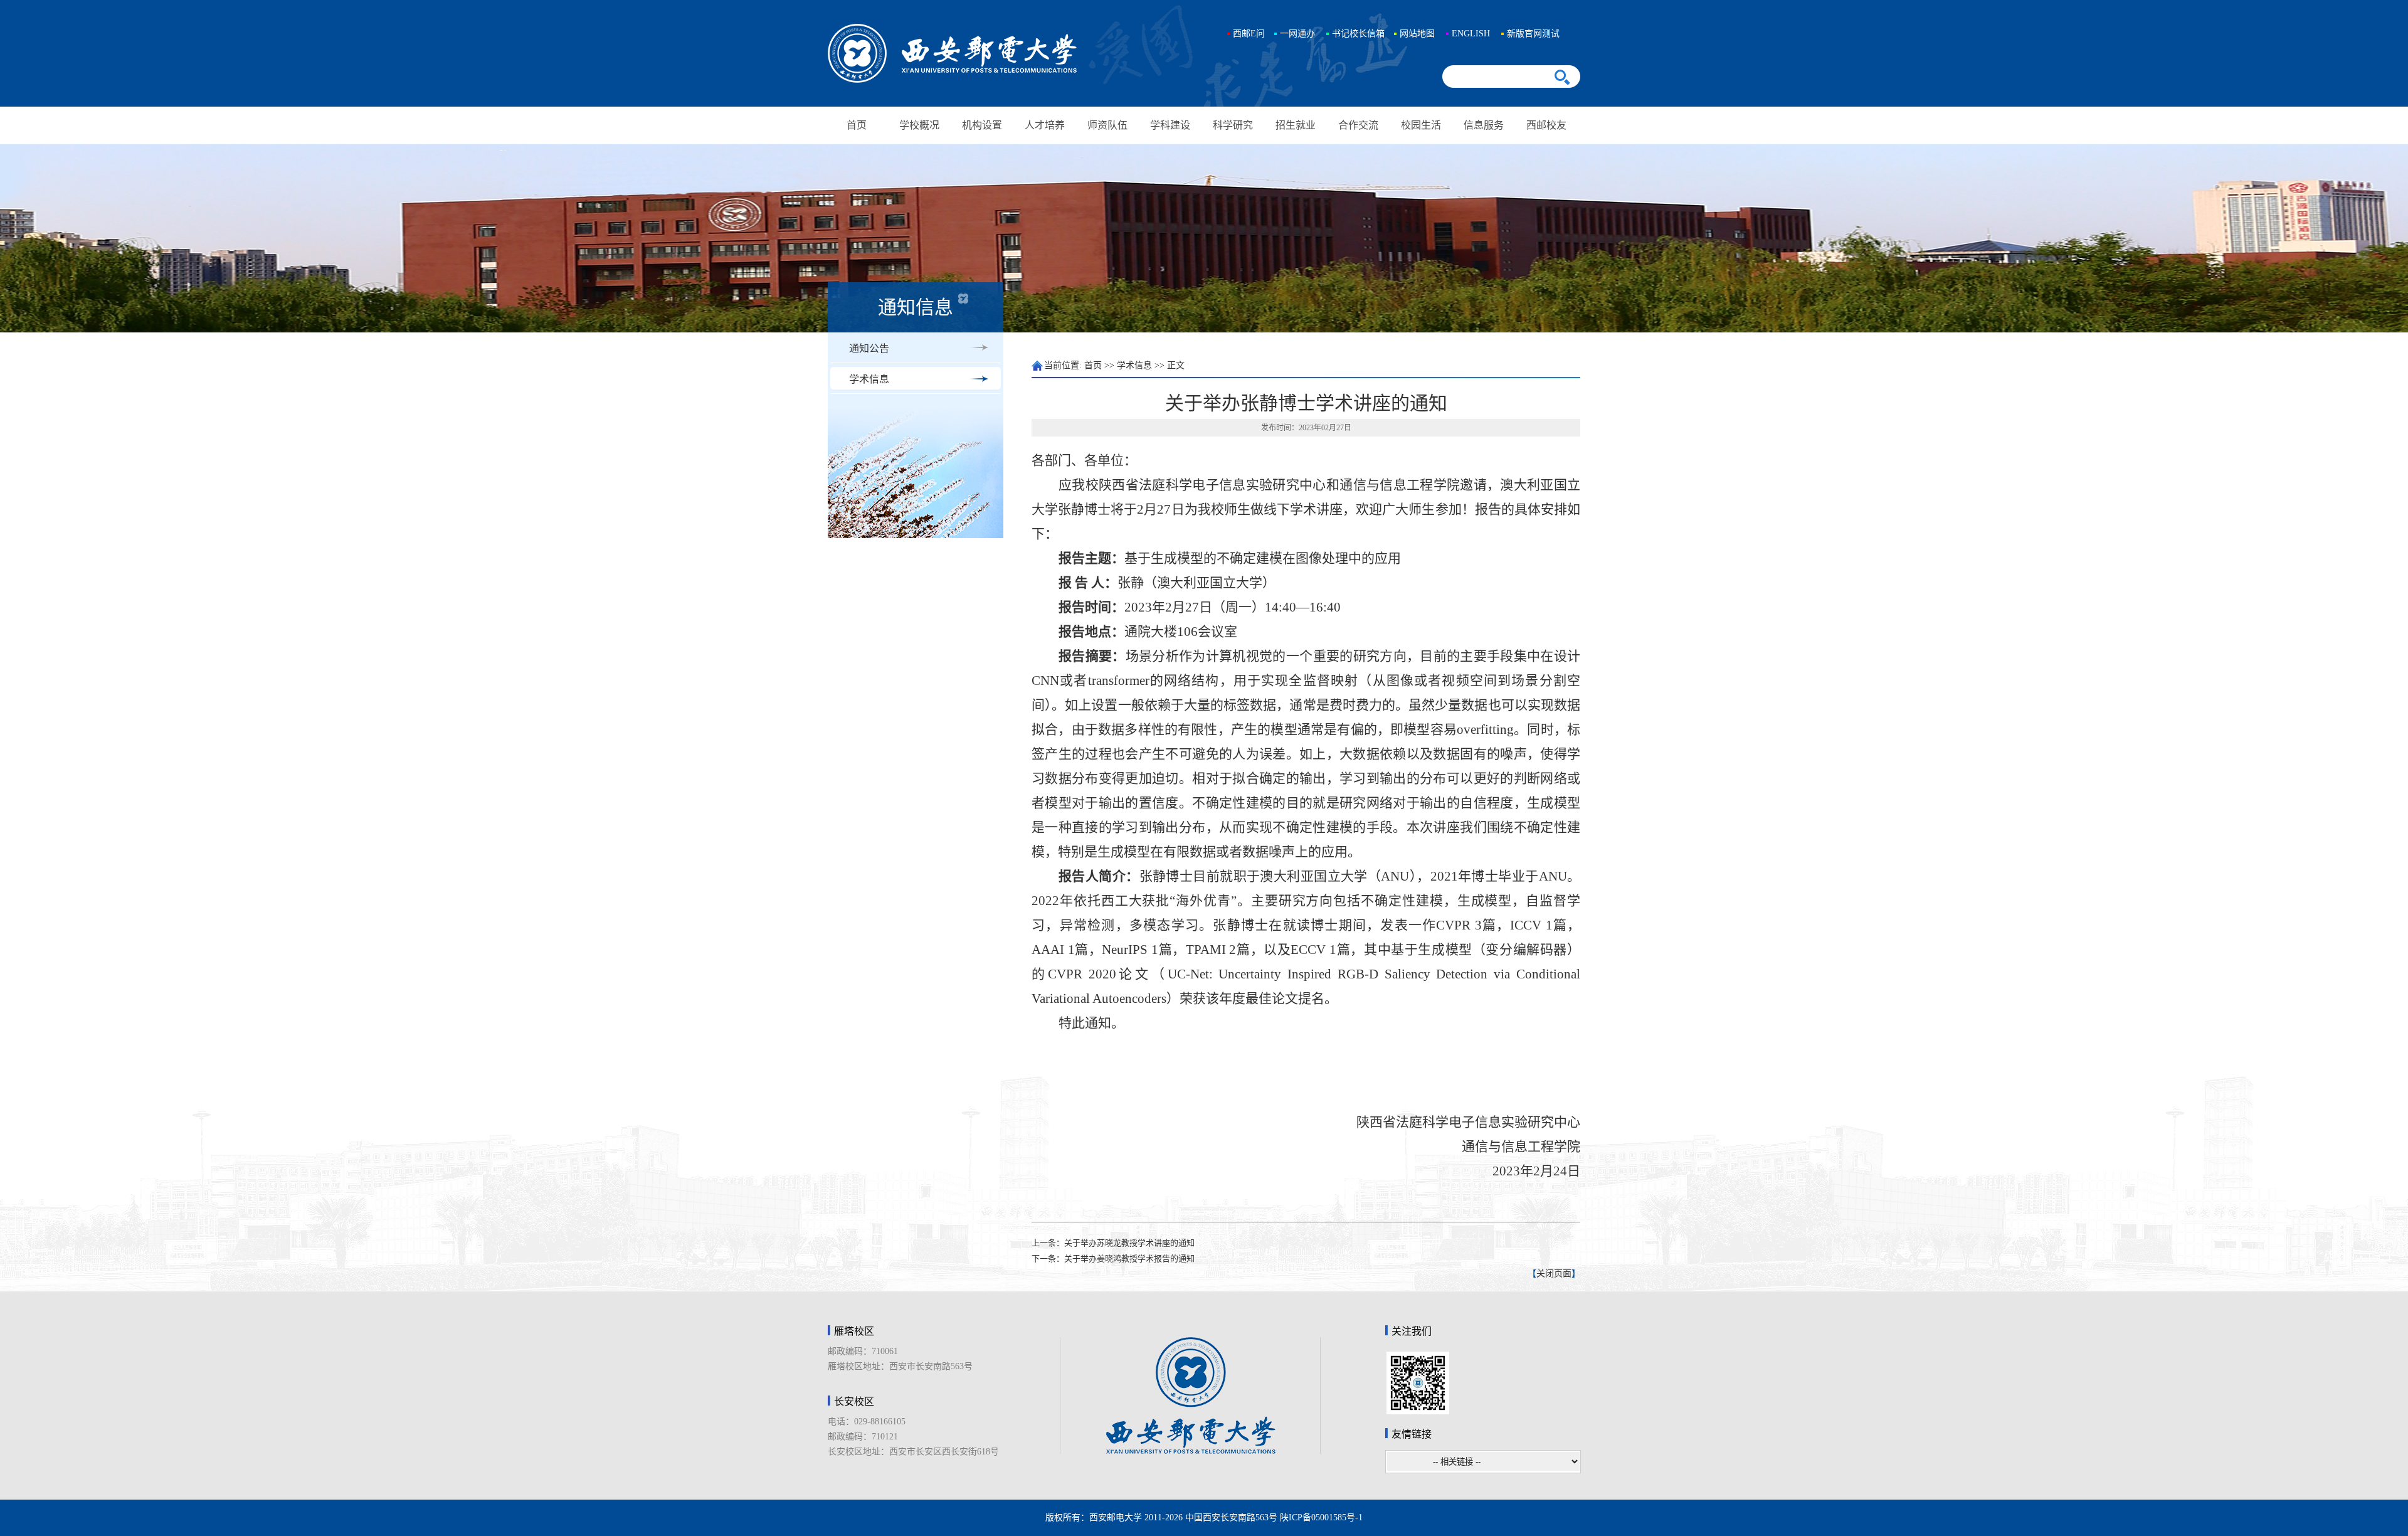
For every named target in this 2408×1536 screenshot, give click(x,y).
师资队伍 (1107, 125)
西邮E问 (1249, 34)
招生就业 (1296, 125)
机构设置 (982, 125)
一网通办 (1297, 34)
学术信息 (869, 379)
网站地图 (1417, 34)
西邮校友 (1546, 125)
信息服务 (1484, 125)
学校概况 (919, 125)
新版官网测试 (1533, 34)
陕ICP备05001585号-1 (1321, 1517)
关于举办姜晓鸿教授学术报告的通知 (1129, 1258)
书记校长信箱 (1358, 34)
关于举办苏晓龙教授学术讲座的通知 (1129, 1243)
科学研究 (1233, 125)
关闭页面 (1554, 1274)
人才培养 (1045, 125)
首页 (857, 125)
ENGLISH (1471, 34)
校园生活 (1421, 125)
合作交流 (1358, 125)
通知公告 (869, 348)
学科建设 (1170, 125)
